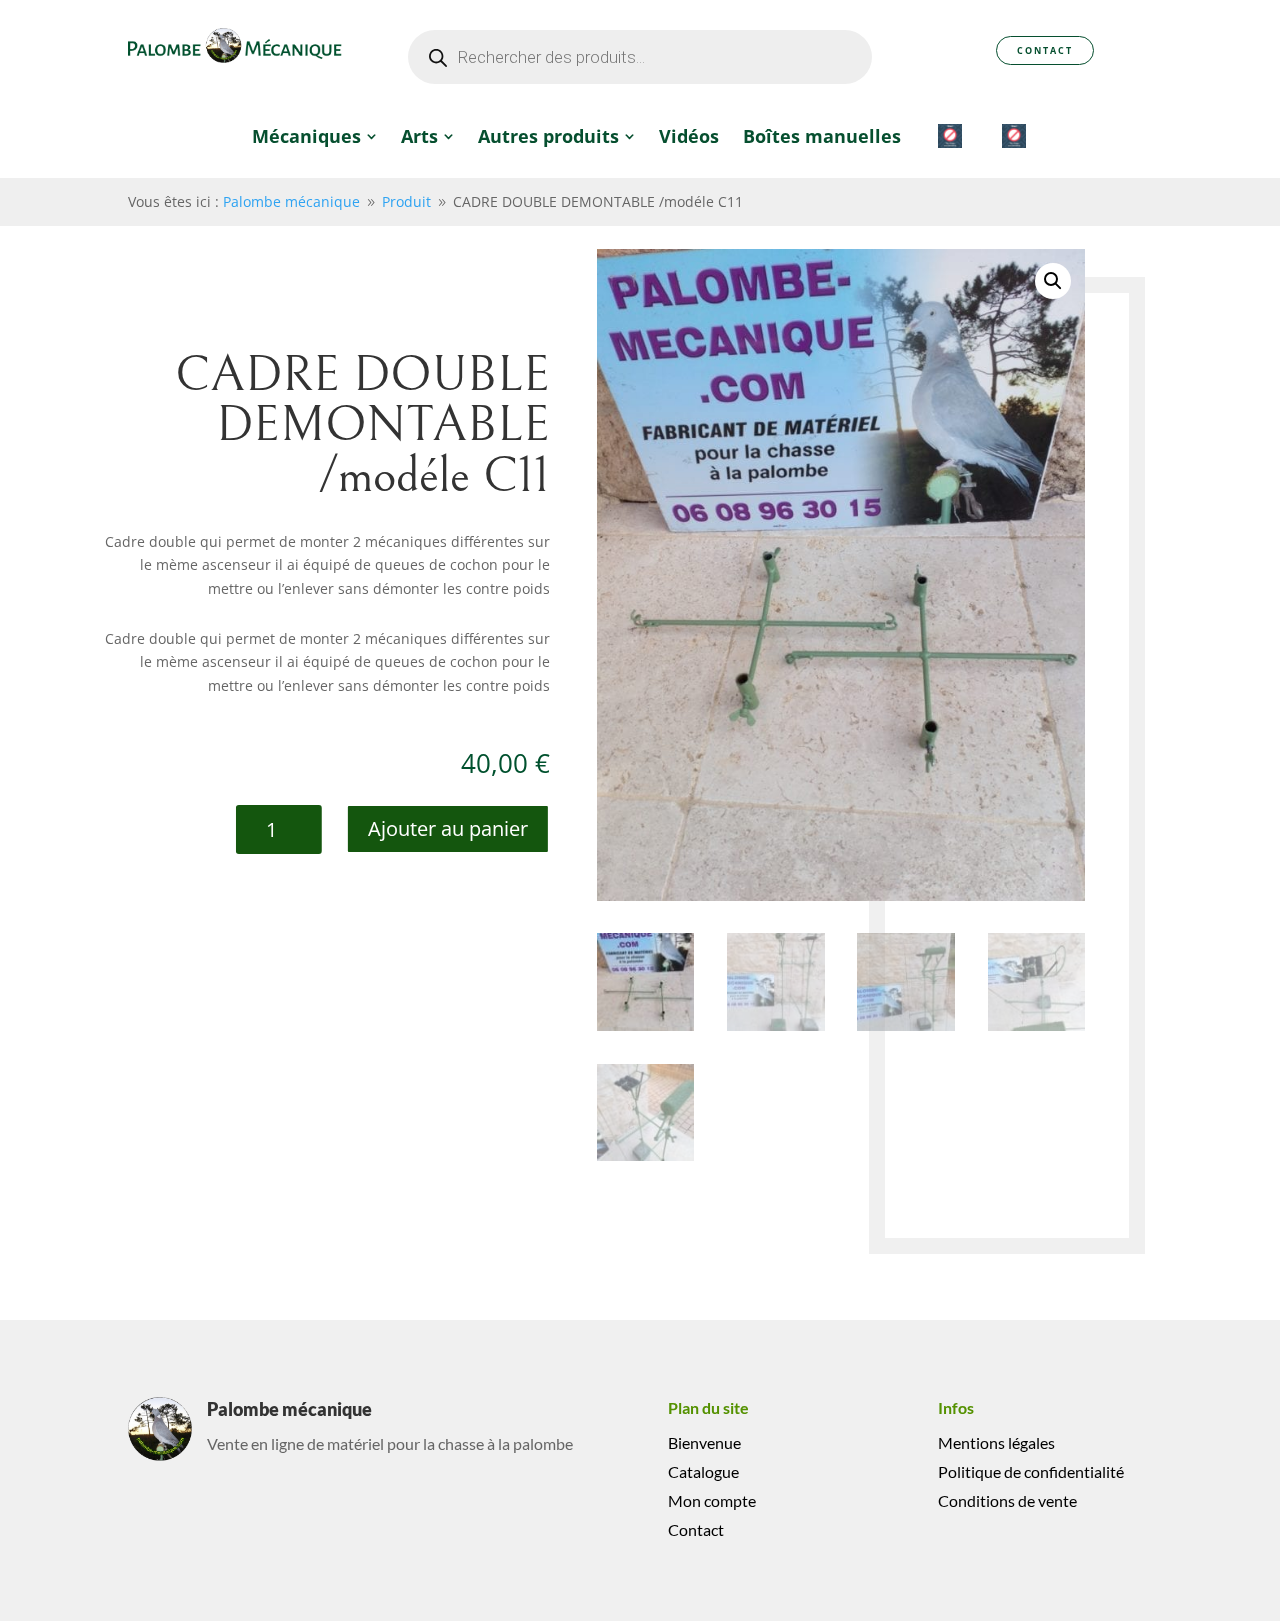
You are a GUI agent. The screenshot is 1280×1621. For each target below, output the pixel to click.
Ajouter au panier (448, 828)
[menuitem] (314, 136)
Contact (1045, 50)
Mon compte (712, 1500)
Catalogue (703, 1471)
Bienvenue (704, 1442)
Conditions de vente (1007, 1500)
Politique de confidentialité (1031, 1471)
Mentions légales (996, 1442)
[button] (1053, 281)
